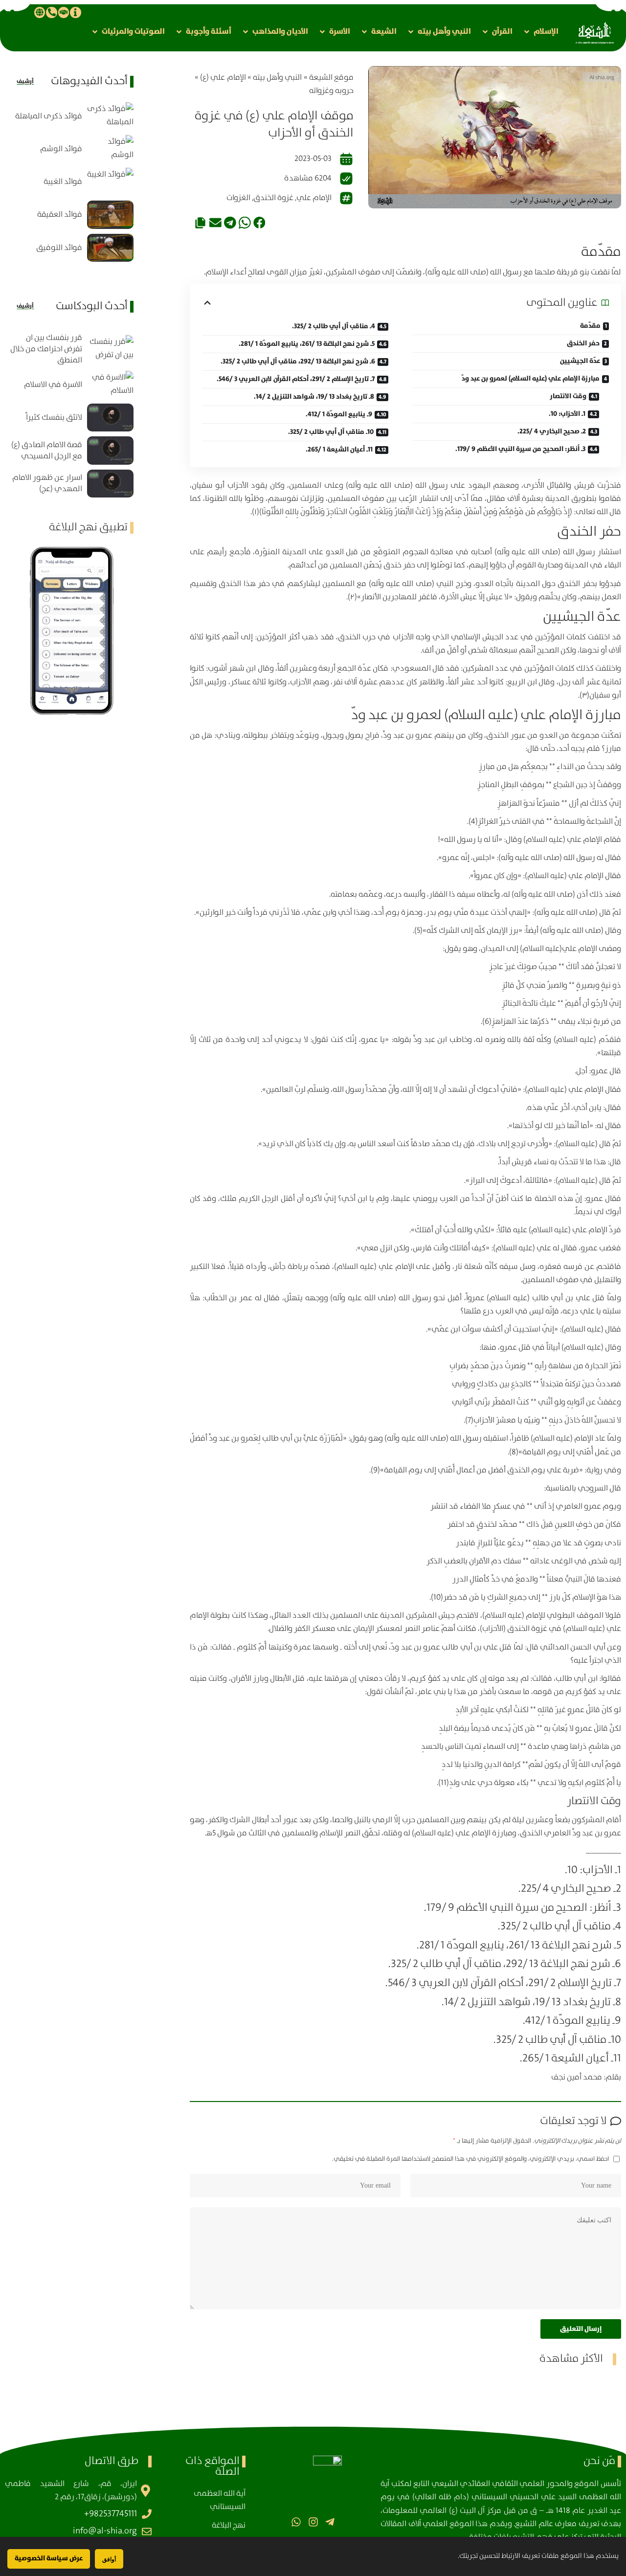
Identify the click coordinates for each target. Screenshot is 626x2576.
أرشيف (25, 81)
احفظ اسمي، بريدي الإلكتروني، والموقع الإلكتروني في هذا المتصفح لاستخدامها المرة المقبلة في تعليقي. (470, 2159)
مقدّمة (590, 326)
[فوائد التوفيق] (110, 248)
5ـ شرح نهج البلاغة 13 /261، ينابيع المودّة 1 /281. (307, 344)
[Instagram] (313, 2521)
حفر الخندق (583, 343)
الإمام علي (314, 198)
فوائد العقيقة (60, 215)
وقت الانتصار (568, 396)
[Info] (75, 12)
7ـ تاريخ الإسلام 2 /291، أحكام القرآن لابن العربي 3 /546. (296, 379)
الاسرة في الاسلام (53, 385)
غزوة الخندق (273, 198)
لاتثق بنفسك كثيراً (54, 418)
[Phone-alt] (51, 12)
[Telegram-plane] (330, 2521)
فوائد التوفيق (59, 248)
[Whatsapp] (296, 2521)
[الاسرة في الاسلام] (110, 385)
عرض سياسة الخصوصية (49, 2558)
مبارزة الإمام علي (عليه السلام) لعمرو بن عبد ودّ (531, 379)
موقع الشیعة (331, 78)
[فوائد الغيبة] (110, 182)
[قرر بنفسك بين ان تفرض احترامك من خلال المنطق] (110, 349)
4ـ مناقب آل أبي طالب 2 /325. (334, 326)
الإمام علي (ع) (223, 78)
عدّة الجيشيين (580, 361)
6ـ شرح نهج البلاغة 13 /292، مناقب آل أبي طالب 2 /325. (298, 362)
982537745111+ (111, 2514)
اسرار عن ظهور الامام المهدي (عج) (47, 483)
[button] (540, 32)
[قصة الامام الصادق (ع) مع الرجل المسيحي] (110, 450)
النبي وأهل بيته (277, 78)
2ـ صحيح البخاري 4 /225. (552, 431)
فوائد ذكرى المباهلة (49, 116)
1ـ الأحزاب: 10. (567, 414)
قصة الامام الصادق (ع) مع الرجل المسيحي (47, 451)
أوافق (109, 2559)
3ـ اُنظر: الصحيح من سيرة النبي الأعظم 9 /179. (520, 449)
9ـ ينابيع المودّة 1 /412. (339, 414)
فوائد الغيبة (63, 182)
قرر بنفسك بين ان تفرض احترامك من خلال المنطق (46, 349)
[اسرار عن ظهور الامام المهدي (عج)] (110, 484)
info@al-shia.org (105, 2531)
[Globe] (40, 12)
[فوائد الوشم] (110, 149)
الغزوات (238, 198)
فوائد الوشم (61, 149)
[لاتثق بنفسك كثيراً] (110, 418)
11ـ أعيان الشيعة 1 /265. (339, 450)
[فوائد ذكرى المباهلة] (110, 116)
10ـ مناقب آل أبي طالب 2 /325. (331, 432)
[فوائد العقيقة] (110, 215)
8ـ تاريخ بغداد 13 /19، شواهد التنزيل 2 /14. (314, 397)
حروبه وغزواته (331, 91)
